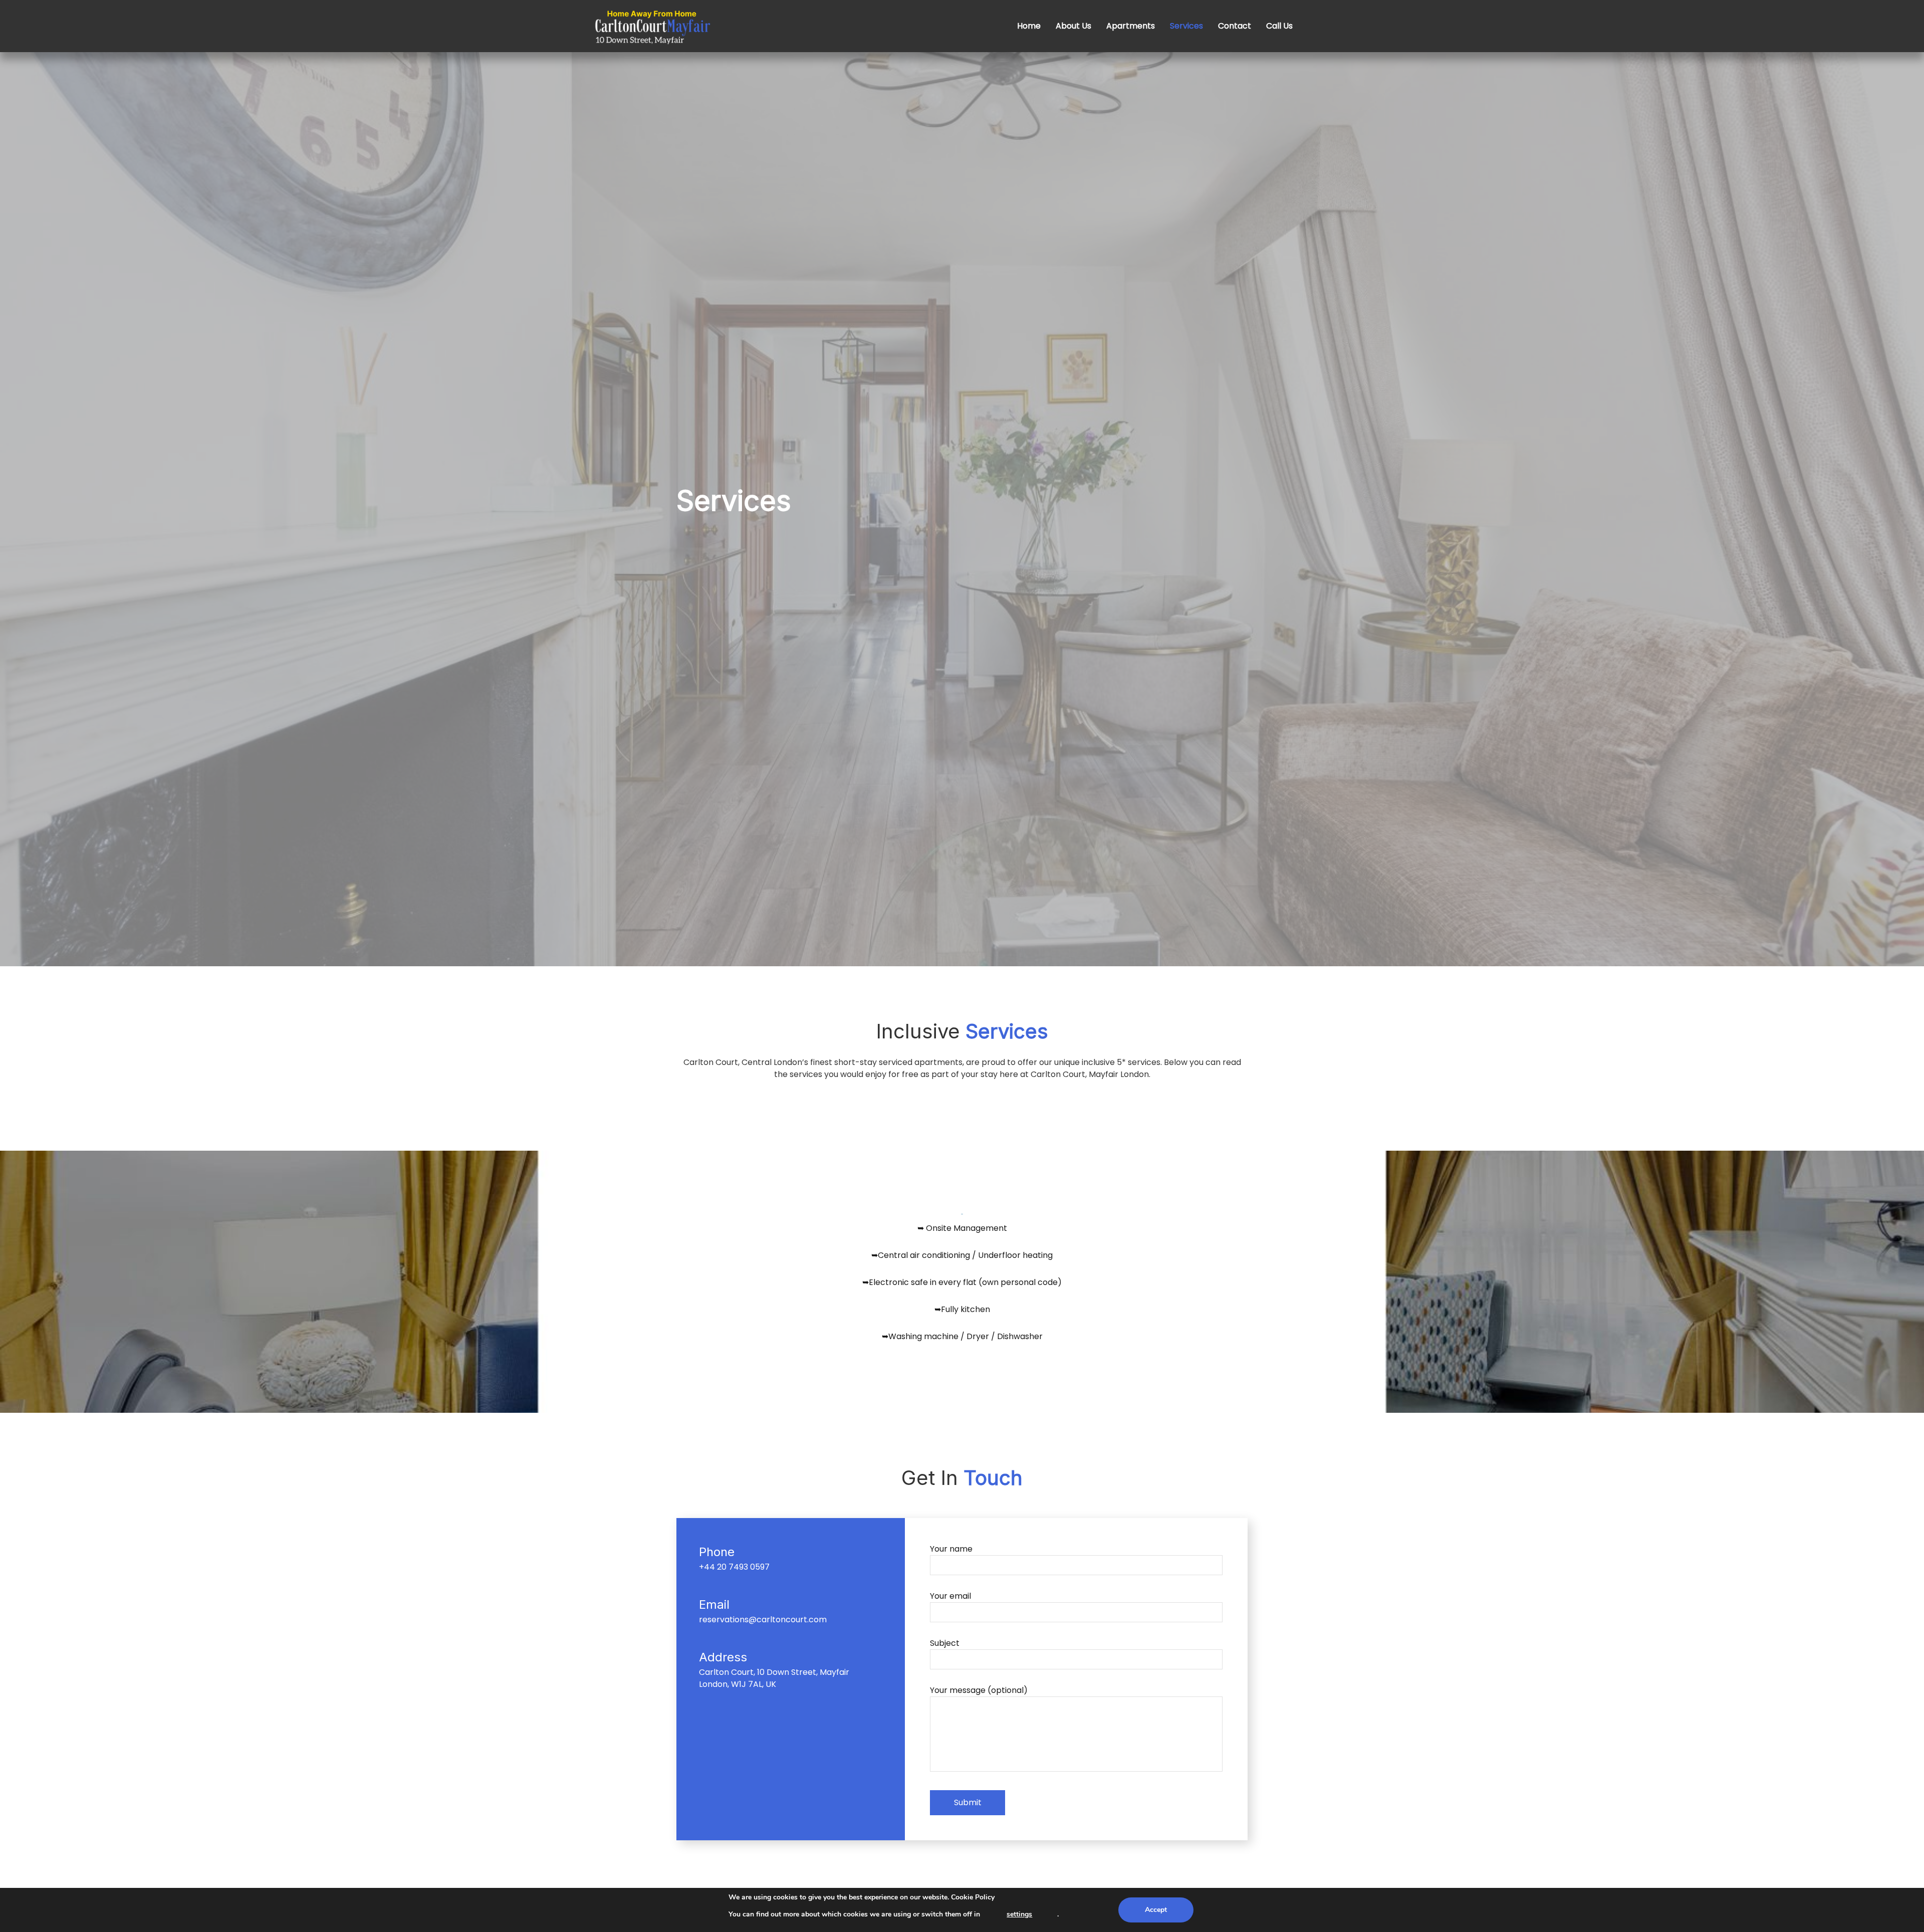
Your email (950, 1596)
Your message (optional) (979, 1690)
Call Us (1279, 26)
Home (1029, 26)
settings (1019, 1914)
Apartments (1131, 26)
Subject (945, 1643)
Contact (1235, 26)
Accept (1156, 1910)
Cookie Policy (973, 1897)
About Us (1073, 26)
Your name (951, 1549)
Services (1186, 26)
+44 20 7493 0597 (734, 1567)
